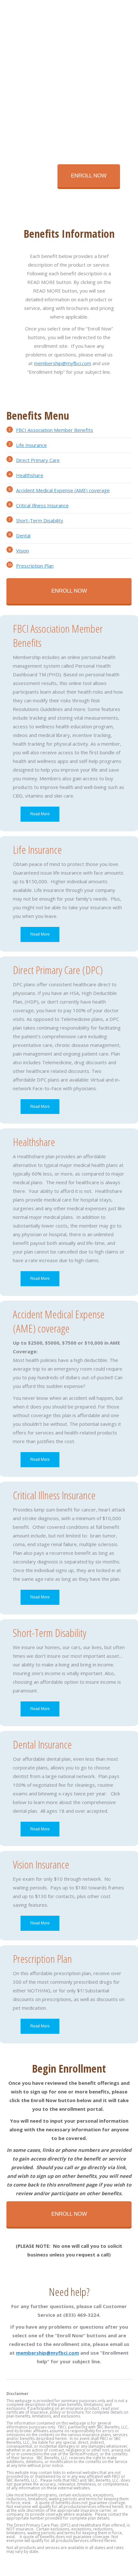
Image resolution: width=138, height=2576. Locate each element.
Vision (22, 551)
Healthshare (30, 475)
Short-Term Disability (40, 520)
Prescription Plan (35, 566)
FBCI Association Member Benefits (55, 430)
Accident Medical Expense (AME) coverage (63, 490)
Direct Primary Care (38, 460)
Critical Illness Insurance (42, 505)
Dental (23, 535)
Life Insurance (31, 445)
